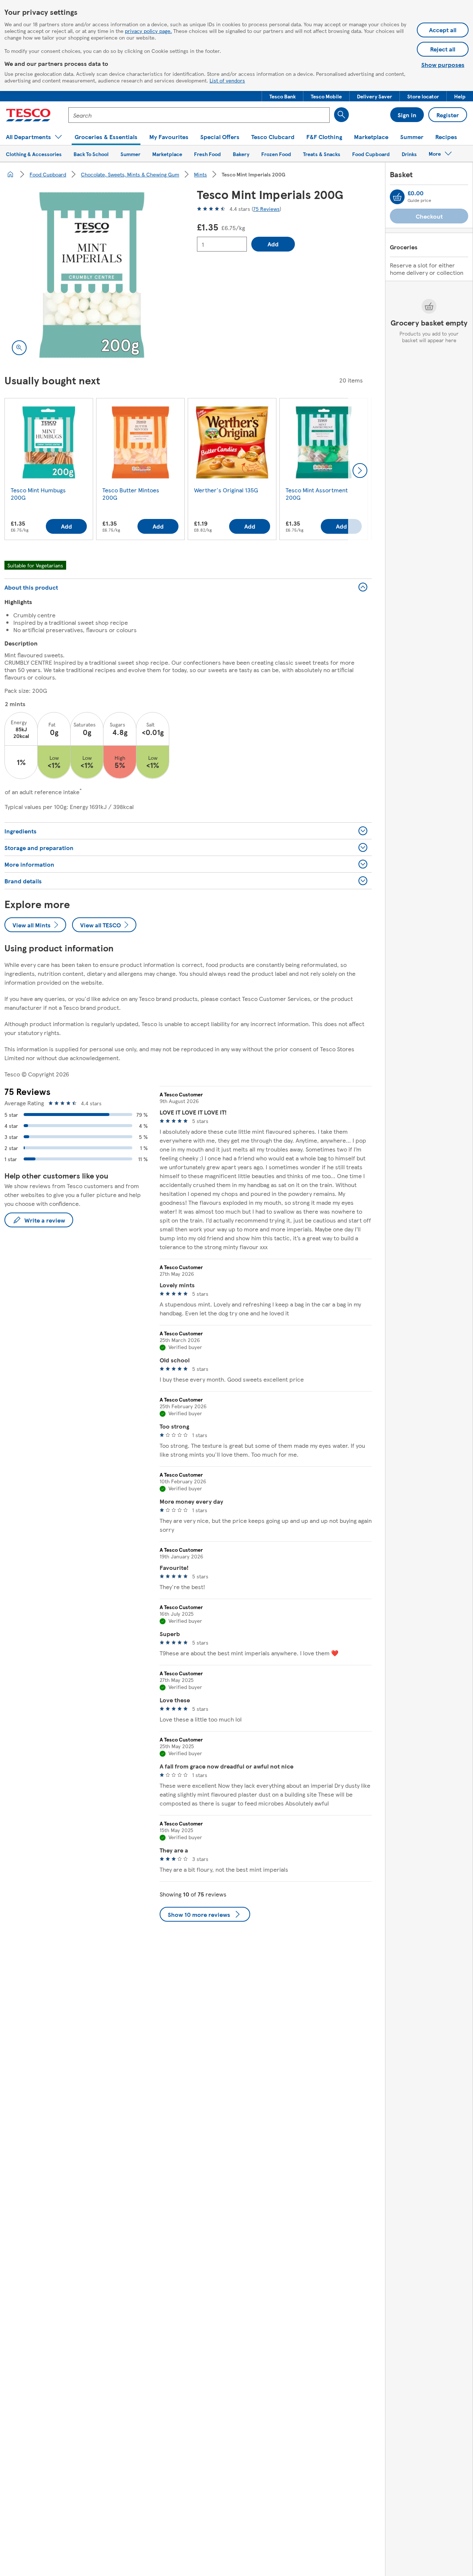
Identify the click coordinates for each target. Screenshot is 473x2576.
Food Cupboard (48, 174)
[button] (283, 96)
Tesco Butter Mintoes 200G (131, 494)
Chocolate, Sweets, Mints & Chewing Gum (130, 174)
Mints (200, 174)
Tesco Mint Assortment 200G (317, 494)
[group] (49, 471)
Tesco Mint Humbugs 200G (38, 494)
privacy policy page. (148, 31)
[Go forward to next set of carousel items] (360, 471)
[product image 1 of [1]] (92, 275)
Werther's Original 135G (226, 490)
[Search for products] (341, 115)
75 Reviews (266, 209)
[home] (10, 174)
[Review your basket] (397, 197)
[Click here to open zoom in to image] (19, 348)
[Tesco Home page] (28, 115)
